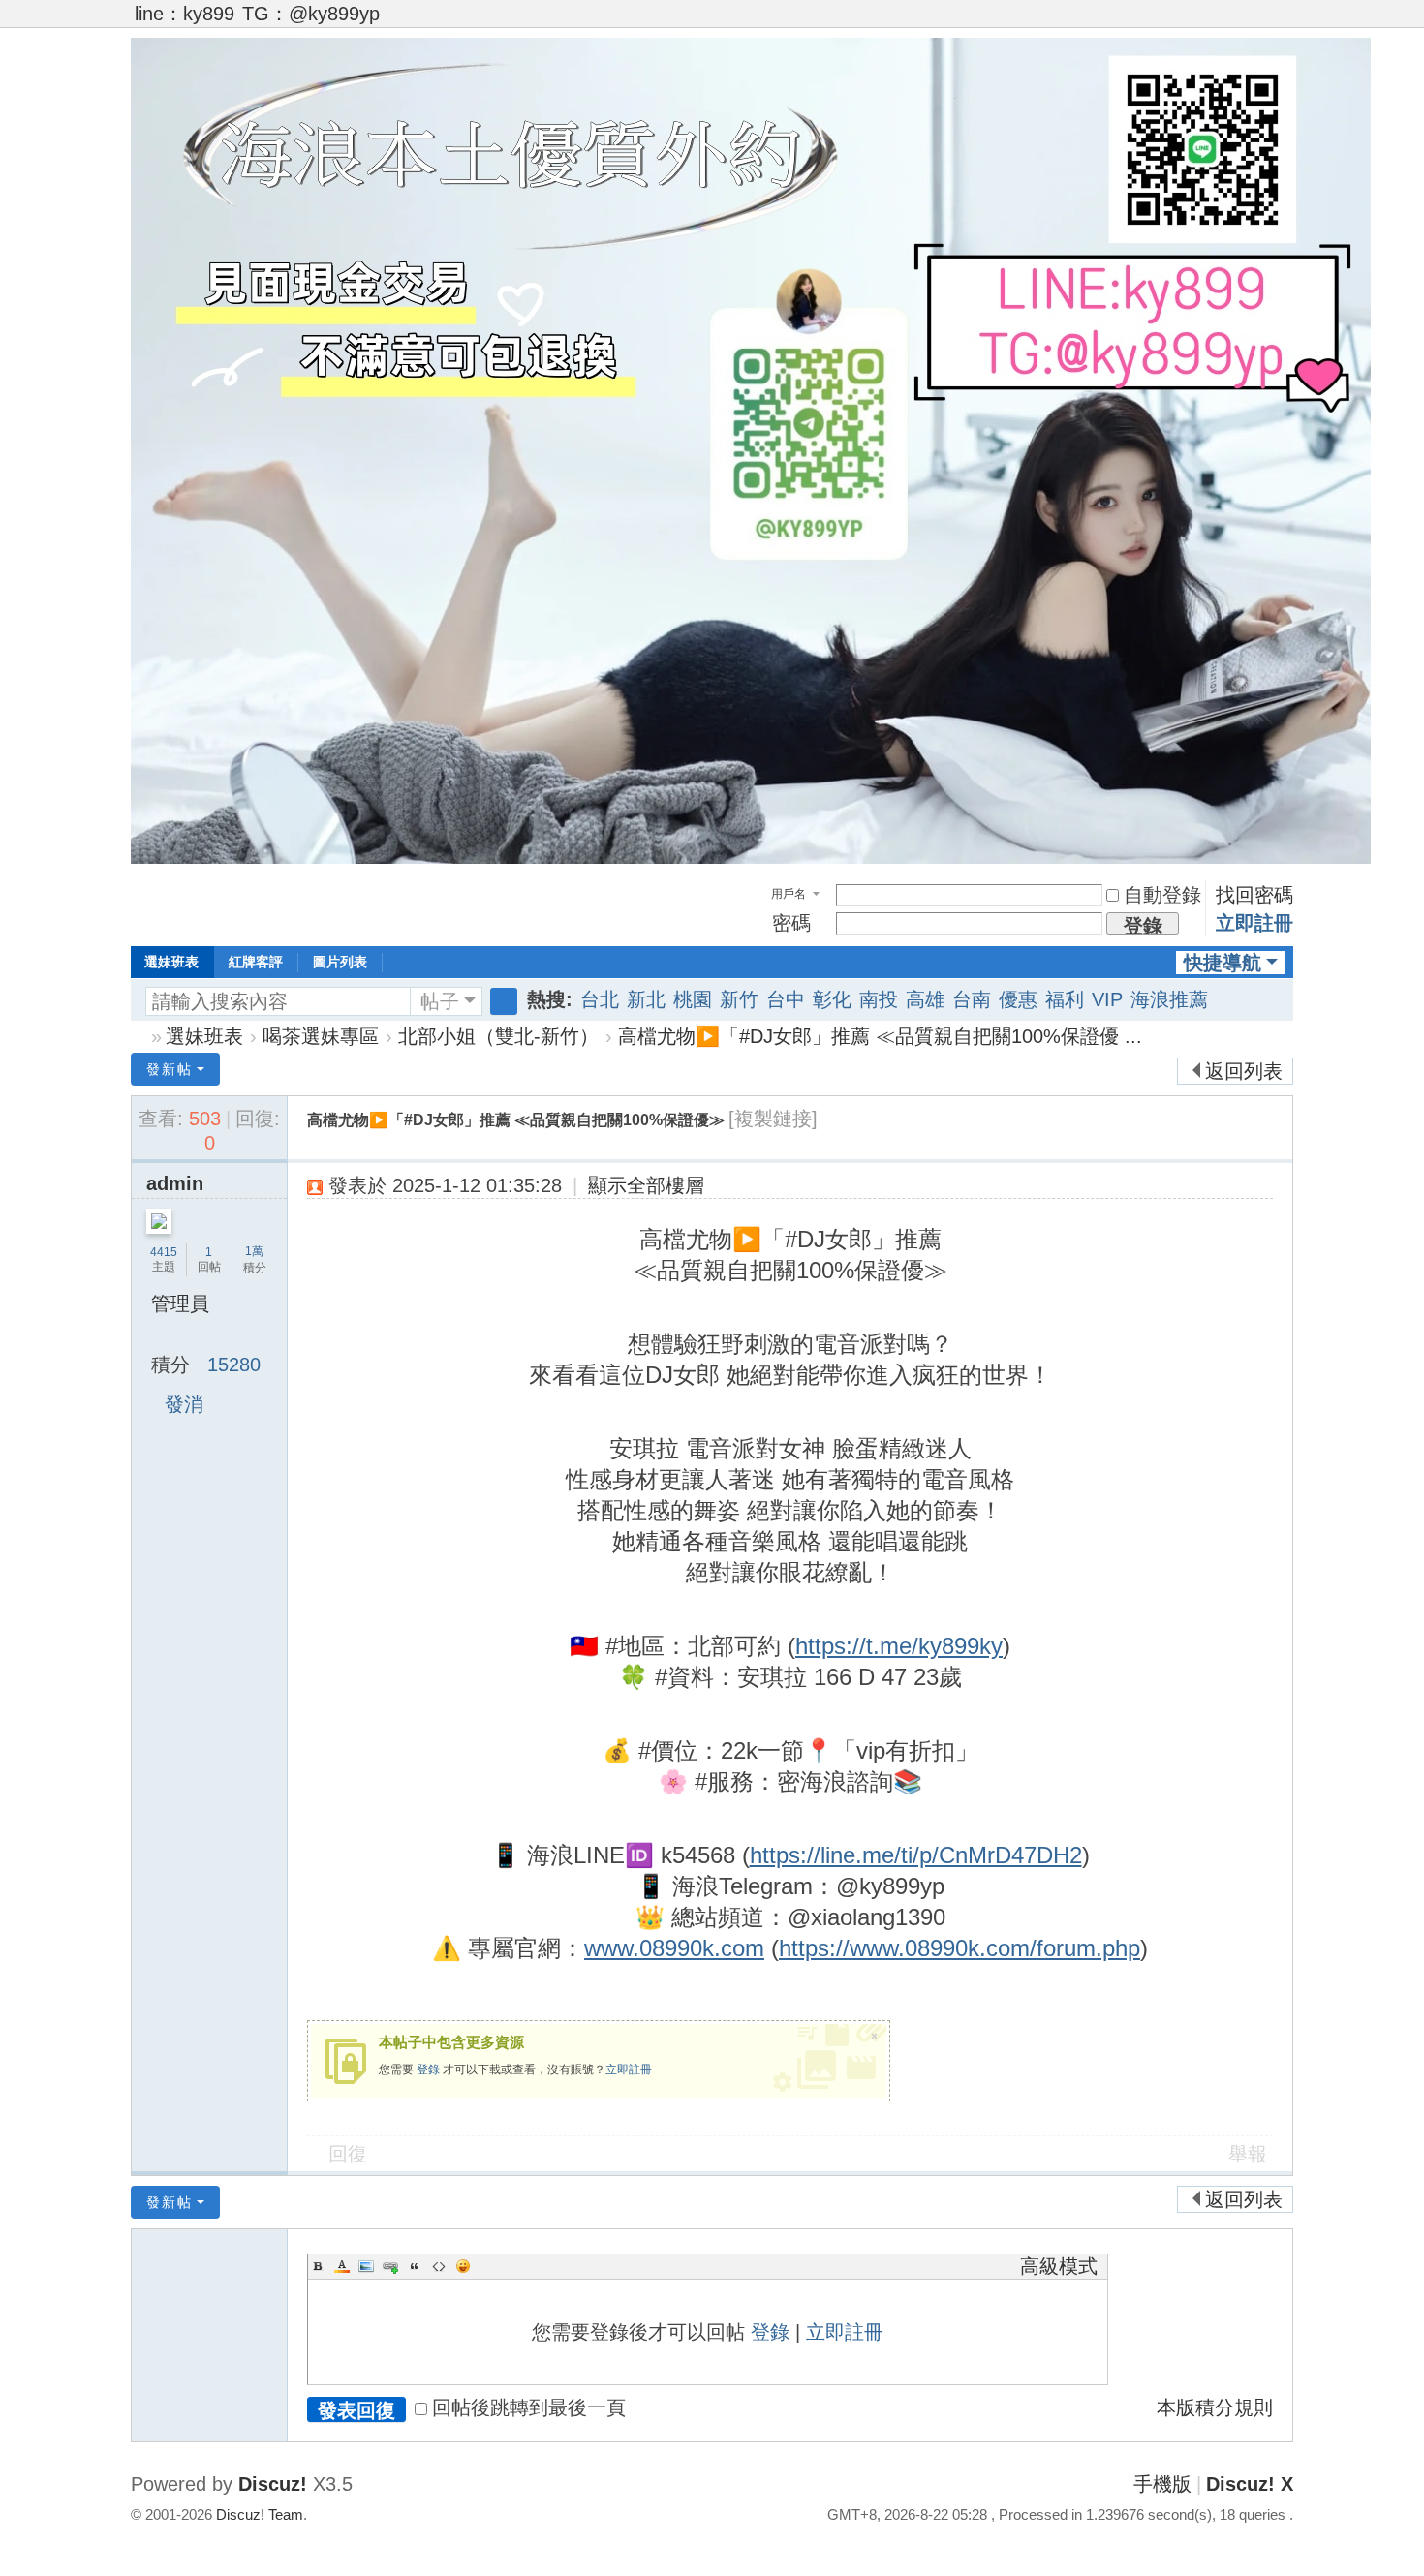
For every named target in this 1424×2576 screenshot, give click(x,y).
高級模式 (1059, 2266)
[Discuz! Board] (751, 857)
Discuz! (273, 2484)
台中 (786, 999)
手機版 (1162, 2484)
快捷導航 (1223, 963)
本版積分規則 (1215, 2407)
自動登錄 (1162, 895)
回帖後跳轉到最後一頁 (529, 2407)
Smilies (463, 2266)
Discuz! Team (260, 2515)
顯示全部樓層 (646, 1185)
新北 (646, 999)
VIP (1107, 999)
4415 (164, 1252)
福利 (1065, 999)
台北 (600, 999)
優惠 (1018, 999)
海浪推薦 (1169, 999)
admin (175, 1183)
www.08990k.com (674, 1948)
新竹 (739, 999)
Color (342, 2266)
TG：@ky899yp (311, 14)
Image (366, 2266)
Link (390, 2266)
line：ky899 (185, 14)
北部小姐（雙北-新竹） (498, 1036)
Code (439, 2266)
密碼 (791, 923)
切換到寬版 (1285, 22)
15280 (234, 1365)
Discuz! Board (139, 1037)
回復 (348, 2154)
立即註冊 (1254, 923)
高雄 (925, 999)
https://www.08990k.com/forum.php (960, 1948)
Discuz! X (1250, 2484)
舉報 (1248, 2154)
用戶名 (789, 894)
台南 (972, 999)
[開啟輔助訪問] (1266, 14)
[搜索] (504, 1001)
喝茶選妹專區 (321, 1036)
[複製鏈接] (773, 1119)
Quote (415, 2266)
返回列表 (1244, 1071)
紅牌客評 (256, 962)
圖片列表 (340, 962)
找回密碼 (1254, 895)
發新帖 (170, 1069)
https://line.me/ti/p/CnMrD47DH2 (916, 1855)
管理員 (180, 1303)
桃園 (693, 999)
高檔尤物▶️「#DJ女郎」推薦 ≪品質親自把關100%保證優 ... (880, 1036)
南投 (879, 999)
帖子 (440, 1001)
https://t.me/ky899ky (899, 1646)
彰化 (832, 999)
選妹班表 (171, 962)
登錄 (428, 2070)
